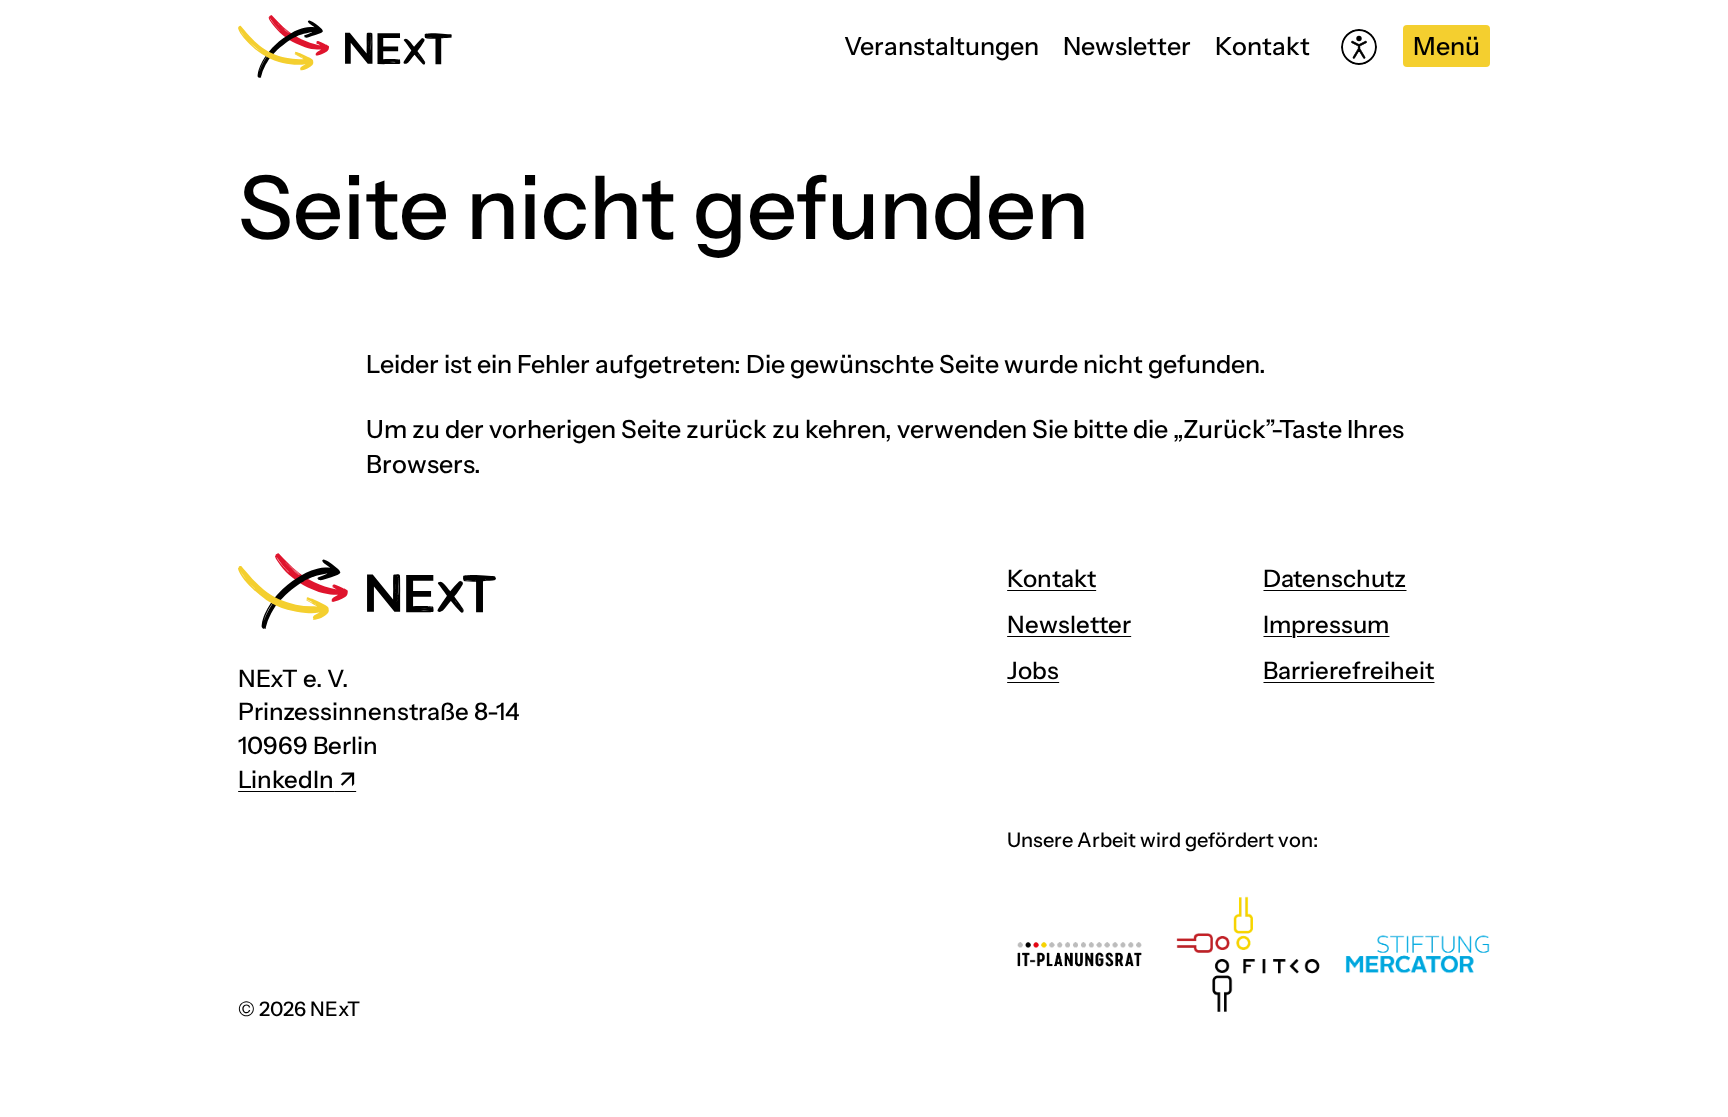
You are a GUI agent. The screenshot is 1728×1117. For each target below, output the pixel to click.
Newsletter (1127, 46)
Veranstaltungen (941, 46)
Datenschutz (1334, 578)
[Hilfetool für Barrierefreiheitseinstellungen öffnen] (1359, 47)
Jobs (1033, 670)
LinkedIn (286, 779)
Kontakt (1262, 46)
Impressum (1326, 624)
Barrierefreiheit (1348, 670)
